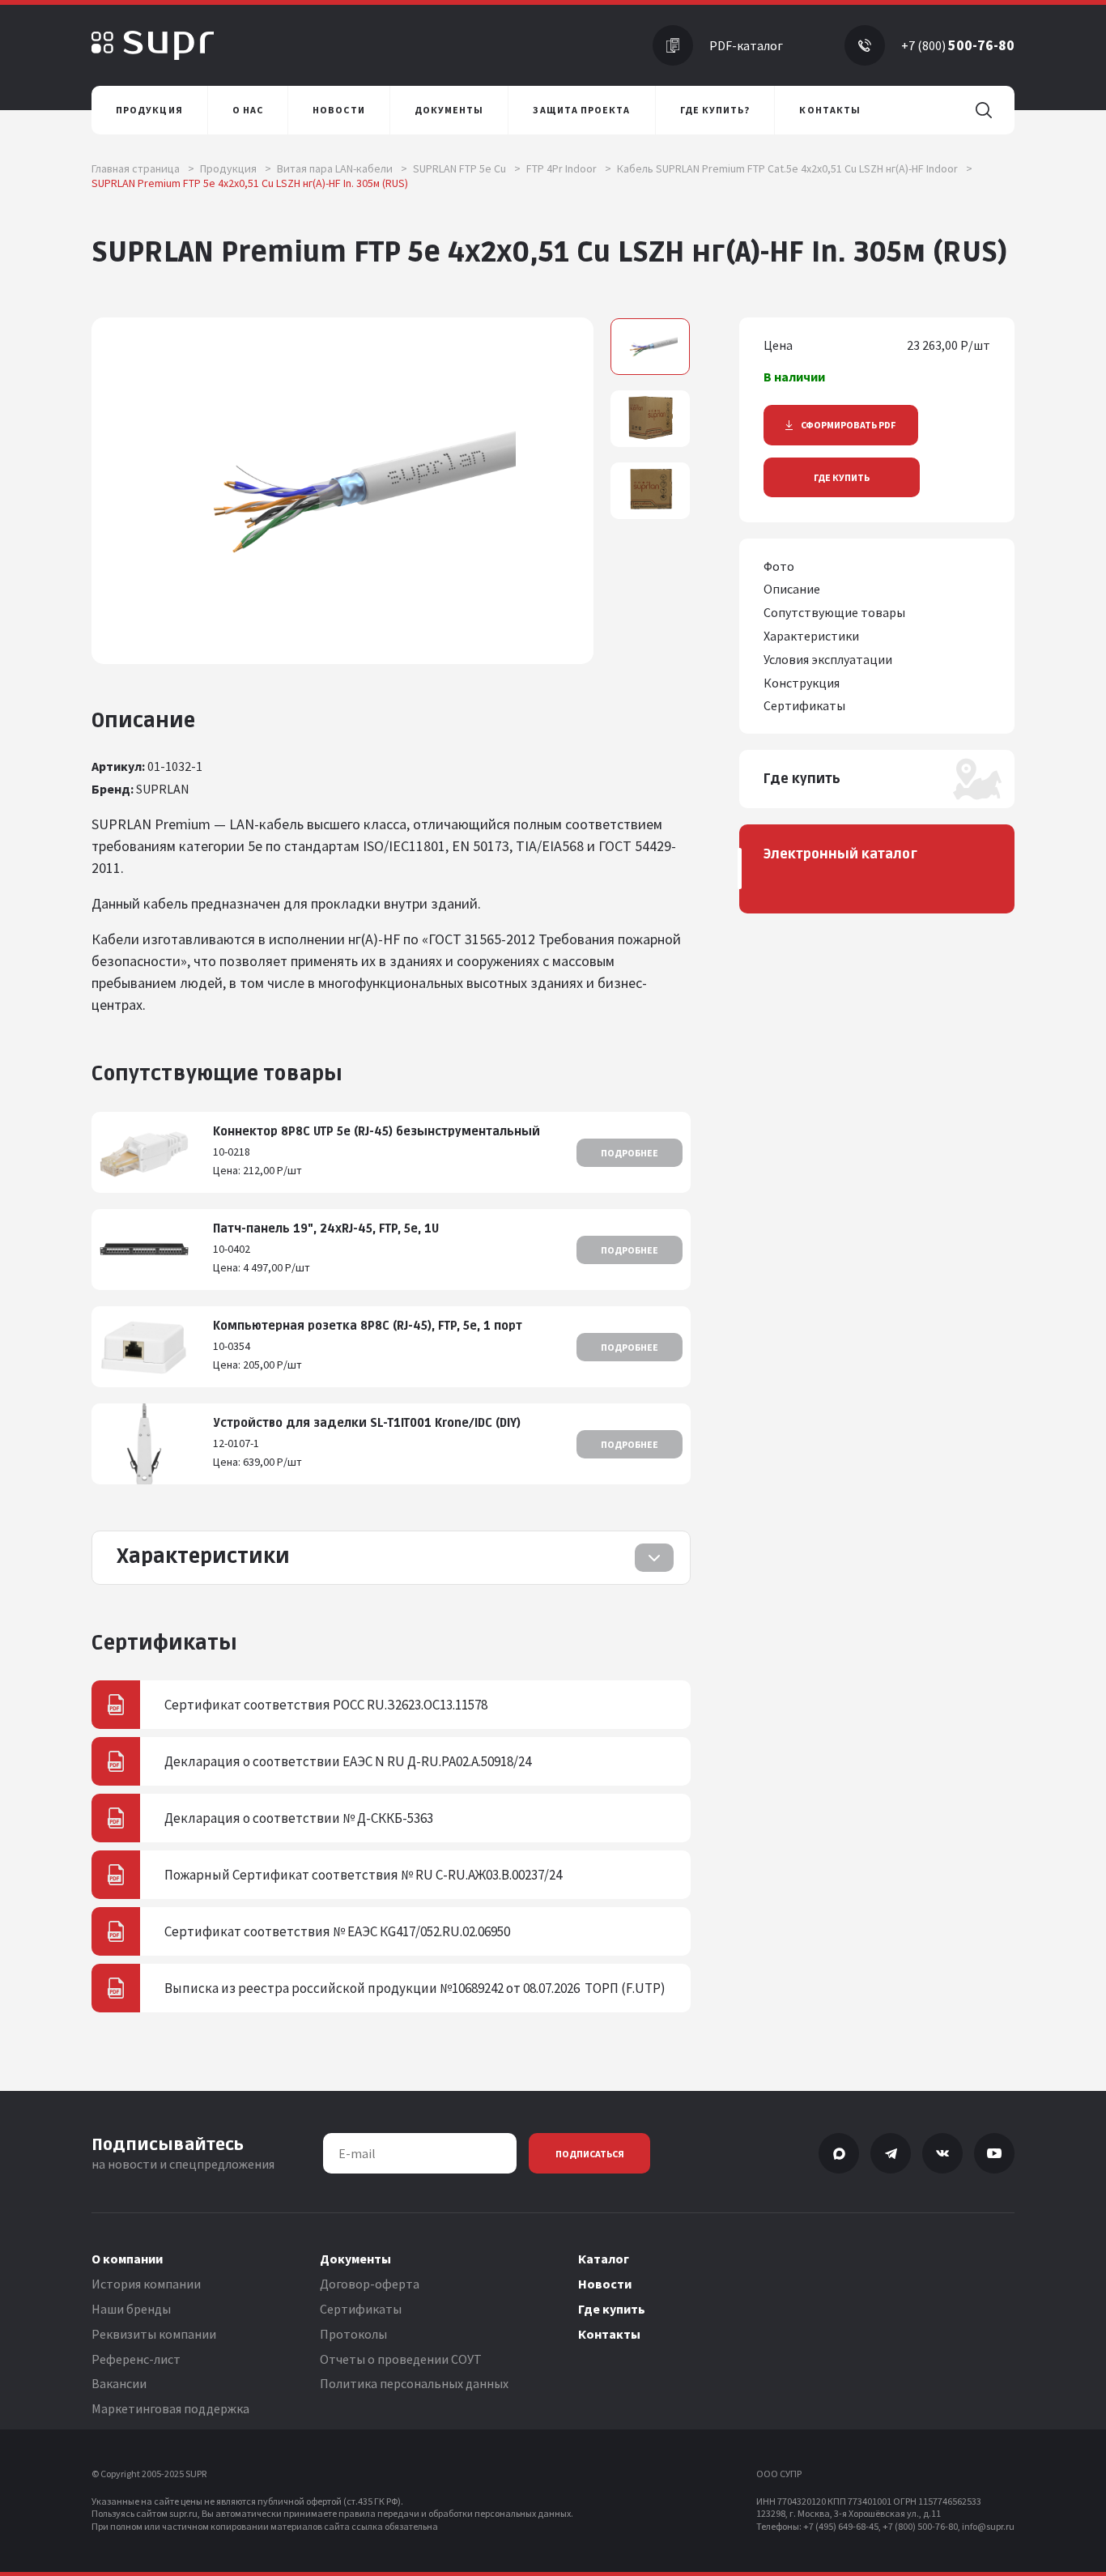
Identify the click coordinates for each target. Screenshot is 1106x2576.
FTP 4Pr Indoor (569, 168)
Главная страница (143, 168)
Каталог (604, 2259)
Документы (355, 2259)
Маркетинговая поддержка (170, 2408)
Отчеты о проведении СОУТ (401, 2359)
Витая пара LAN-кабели (342, 168)
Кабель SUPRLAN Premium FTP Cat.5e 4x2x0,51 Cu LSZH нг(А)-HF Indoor (795, 168)
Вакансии (119, 2383)
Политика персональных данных (414, 2383)
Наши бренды (131, 2309)
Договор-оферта (370, 2284)
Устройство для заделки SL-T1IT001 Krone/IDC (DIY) (367, 1423)
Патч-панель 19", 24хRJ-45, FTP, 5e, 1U (326, 1229)
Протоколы (353, 2334)
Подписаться (590, 2154)
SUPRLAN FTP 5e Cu (467, 168)
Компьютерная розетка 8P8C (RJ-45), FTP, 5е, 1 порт (368, 1326)
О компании (127, 2259)
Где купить (842, 477)
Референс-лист (136, 2359)
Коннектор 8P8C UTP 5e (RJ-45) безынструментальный (376, 1132)
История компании (146, 2284)
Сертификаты (361, 2309)
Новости (605, 2284)
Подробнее (630, 1153)
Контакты (609, 2334)
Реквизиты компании (154, 2334)
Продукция (236, 168)
